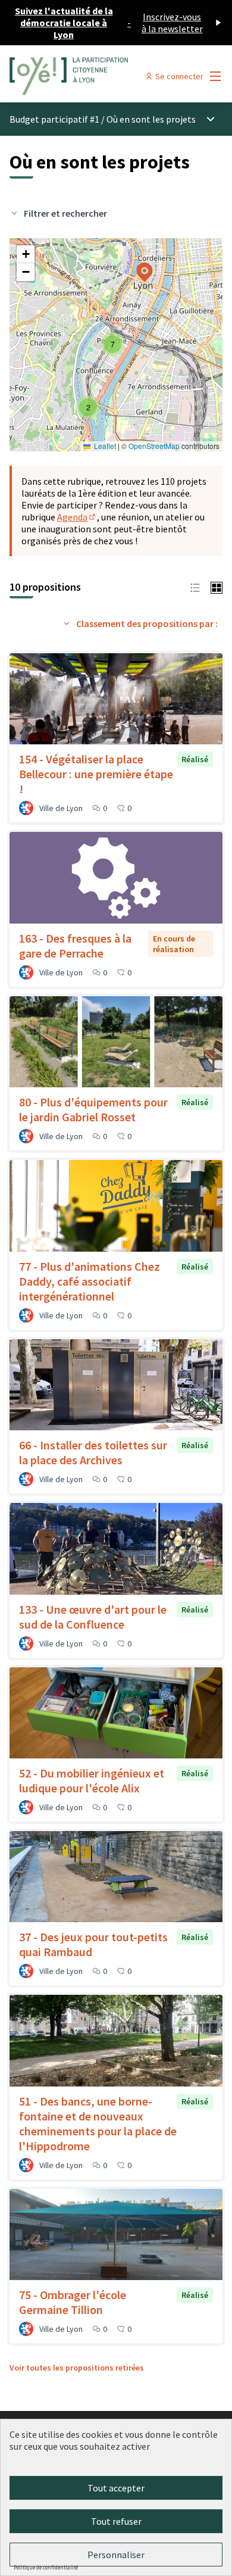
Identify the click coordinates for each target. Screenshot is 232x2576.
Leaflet (104, 446)
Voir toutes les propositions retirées (77, 2368)
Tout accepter (116, 2488)
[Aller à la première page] (88, 76)
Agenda (77, 517)
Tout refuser (116, 2521)
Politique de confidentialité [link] (46, 2567)
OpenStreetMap (154, 446)
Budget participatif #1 (54, 119)
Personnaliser (116, 2555)
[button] (88, 407)
